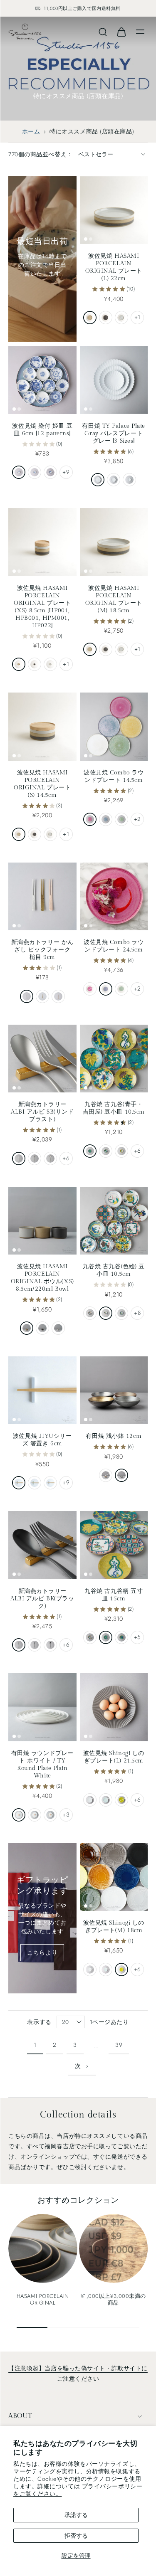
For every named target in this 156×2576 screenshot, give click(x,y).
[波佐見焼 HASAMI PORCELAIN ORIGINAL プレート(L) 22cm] (114, 210)
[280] (19, 1815)
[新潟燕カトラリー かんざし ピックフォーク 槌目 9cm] (42, 897)
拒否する (76, 2536)
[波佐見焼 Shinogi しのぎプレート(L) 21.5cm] (114, 1707)
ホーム (31, 131)
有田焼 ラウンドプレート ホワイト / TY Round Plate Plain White (42, 1764)
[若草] (121, 1800)
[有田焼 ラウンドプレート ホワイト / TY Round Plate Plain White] (42, 1707)
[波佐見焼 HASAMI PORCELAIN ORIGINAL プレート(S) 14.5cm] (42, 727)
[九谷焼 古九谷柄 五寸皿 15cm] (114, 1545)
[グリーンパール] (121, 819)
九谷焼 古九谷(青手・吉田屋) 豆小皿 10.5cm (114, 1108)
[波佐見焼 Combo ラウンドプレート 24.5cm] (114, 897)
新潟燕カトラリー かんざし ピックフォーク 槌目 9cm (42, 950)
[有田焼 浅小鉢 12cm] (114, 1390)
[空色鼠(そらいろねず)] (19, 1483)
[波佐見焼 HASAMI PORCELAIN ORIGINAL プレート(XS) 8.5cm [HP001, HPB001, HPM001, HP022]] (42, 542)
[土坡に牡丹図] (106, 1151)
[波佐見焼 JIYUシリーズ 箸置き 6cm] (42, 1390)
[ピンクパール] (90, 819)
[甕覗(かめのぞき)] (50, 1483)
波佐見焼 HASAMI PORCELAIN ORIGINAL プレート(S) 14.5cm (42, 784)
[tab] (86, 239)
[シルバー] (27, 996)
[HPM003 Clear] (121, 649)
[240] (35, 1815)
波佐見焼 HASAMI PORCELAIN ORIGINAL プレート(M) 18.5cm (114, 599)
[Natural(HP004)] (90, 318)
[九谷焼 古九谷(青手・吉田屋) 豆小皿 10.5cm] (114, 1059)
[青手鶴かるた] (106, 1637)
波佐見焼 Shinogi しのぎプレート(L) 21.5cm (114, 1757)
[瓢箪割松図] (121, 1151)
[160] (114, 480)
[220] (98, 480)
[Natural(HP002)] (19, 834)
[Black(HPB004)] (106, 318)
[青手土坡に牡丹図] (121, 1637)
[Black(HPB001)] (35, 664)
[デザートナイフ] (19, 1159)
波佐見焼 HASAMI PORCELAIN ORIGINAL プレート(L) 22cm (114, 267)
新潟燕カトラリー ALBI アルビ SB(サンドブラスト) (42, 1112)
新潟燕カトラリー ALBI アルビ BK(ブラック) (42, 1599)
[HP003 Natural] (90, 649)
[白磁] (90, 1800)
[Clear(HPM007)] (58, 1328)
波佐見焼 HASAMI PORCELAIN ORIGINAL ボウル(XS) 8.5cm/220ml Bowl (42, 1278)
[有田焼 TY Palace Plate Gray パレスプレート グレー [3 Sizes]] (114, 380)
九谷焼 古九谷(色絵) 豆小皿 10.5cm (114, 1270)
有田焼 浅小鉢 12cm (114, 1436)
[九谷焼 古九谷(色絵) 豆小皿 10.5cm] (114, 1221)
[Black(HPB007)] (42, 1328)
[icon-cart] (121, 32)
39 (119, 2045)
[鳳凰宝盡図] (121, 1313)
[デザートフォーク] (35, 1159)
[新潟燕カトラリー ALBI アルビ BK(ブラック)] (42, 1545)
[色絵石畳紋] (90, 1637)
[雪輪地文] (35, 472)
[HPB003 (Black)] (106, 649)
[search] (103, 32)
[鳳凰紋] (106, 1313)
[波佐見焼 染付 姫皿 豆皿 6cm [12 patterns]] (42, 380)
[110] (129, 480)
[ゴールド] (42, 996)
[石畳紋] (90, 1313)
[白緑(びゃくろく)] (35, 1483)
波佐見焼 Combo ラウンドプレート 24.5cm (114, 946)
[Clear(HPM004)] (121, 318)
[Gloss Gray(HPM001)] (50, 664)
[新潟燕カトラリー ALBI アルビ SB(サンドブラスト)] (42, 1059)
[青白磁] (106, 1800)
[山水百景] (50, 472)
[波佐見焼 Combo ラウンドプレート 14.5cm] (114, 727)
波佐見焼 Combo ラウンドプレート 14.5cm (114, 776)
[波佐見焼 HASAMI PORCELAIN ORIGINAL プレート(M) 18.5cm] (114, 542)
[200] (50, 1815)
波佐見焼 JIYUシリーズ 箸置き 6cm (42, 1440)
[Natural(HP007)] (27, 1328)
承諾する (76, 2515)
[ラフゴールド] (106, 1475)
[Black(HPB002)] (35, 834)
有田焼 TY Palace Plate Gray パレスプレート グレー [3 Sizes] (114, 433)
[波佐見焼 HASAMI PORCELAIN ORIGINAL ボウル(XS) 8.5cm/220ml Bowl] (42, 1221)
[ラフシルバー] (121, 1475)
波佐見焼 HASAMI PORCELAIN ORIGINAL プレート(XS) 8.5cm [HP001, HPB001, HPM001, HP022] (42, 607)
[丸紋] (19, 472)
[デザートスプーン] (50, 1159)
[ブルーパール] (106, 819)
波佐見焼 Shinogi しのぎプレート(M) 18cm (114, 1926)
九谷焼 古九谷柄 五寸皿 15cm (114, 1595)
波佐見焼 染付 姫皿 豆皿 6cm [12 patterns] (42, 430)
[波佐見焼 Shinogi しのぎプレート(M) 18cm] (114, 1877)
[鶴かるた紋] (90, 1151)
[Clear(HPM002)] (50, 834)
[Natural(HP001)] (19, 664)
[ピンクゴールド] (58, 996)
